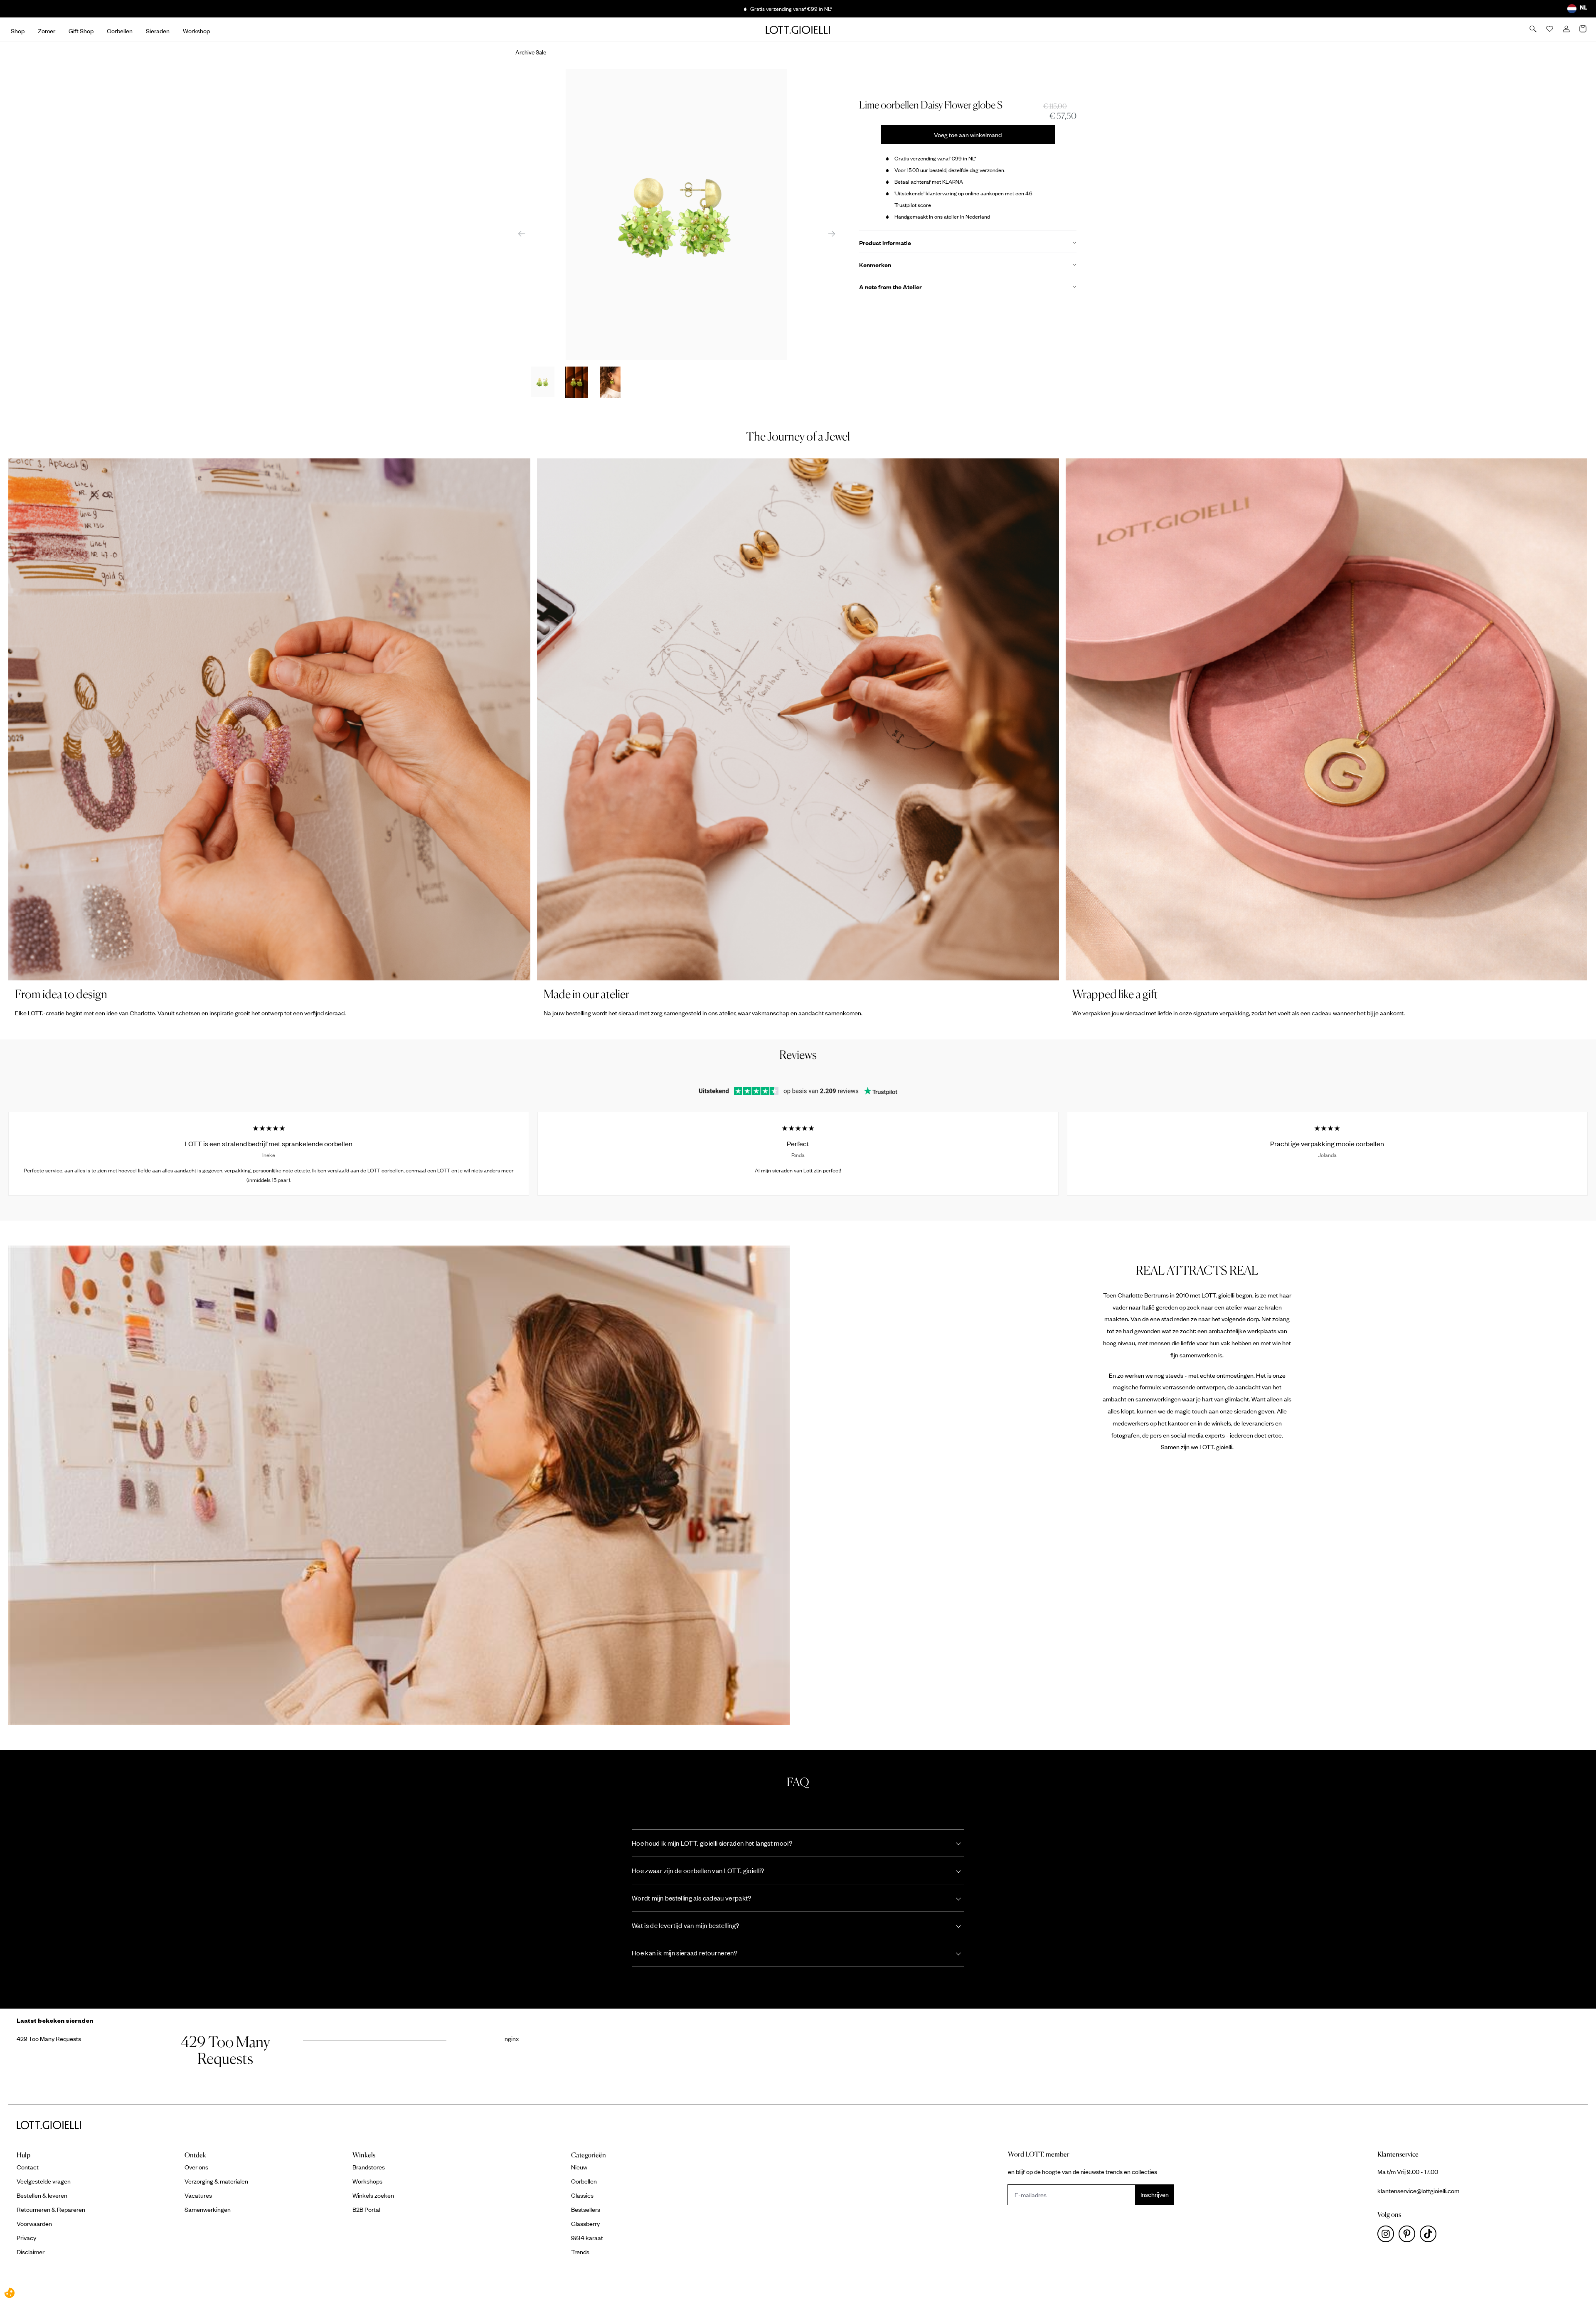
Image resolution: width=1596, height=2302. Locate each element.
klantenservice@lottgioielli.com (1418, 2191)
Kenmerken (875, 265)
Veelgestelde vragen (44, 2181)
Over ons (196, 2167)
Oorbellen (584, 2181)
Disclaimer (31, 2252)
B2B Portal (366, 2209)
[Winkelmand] (1584, 30)
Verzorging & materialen (216, 2181)
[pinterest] (1409, 2236)
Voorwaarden (34, 2223)
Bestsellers (586, 2209)
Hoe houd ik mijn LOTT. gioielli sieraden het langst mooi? (712, 1843)
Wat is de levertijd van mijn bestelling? (685, 1925)
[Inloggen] (1567, 30)
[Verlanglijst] (1550, 30)
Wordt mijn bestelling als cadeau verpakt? (692, 1898)
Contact (28, 2167)
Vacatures (198, 2195)
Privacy (26, 2238)
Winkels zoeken (373, 2195)
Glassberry (585, 2223)
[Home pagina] (798, 30)
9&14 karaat (587, 2238)
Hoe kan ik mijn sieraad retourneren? (685, 1953)
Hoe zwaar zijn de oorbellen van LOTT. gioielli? (698, 1870)
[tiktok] (1430, 2236)
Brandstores (369, 2167)
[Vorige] (522, 233)
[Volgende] (832, 233)
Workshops (367, 2181)
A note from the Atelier (890, 287)
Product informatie (885, 243)
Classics (582, 2195)
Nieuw (579, 2167)
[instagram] (1388, 2236)
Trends (580, 2252)
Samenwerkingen (208, 2209)
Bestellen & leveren (42, 2195)
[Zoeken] (1534, 30)
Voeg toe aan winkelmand (968, 135)
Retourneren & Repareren (51, 2209)
